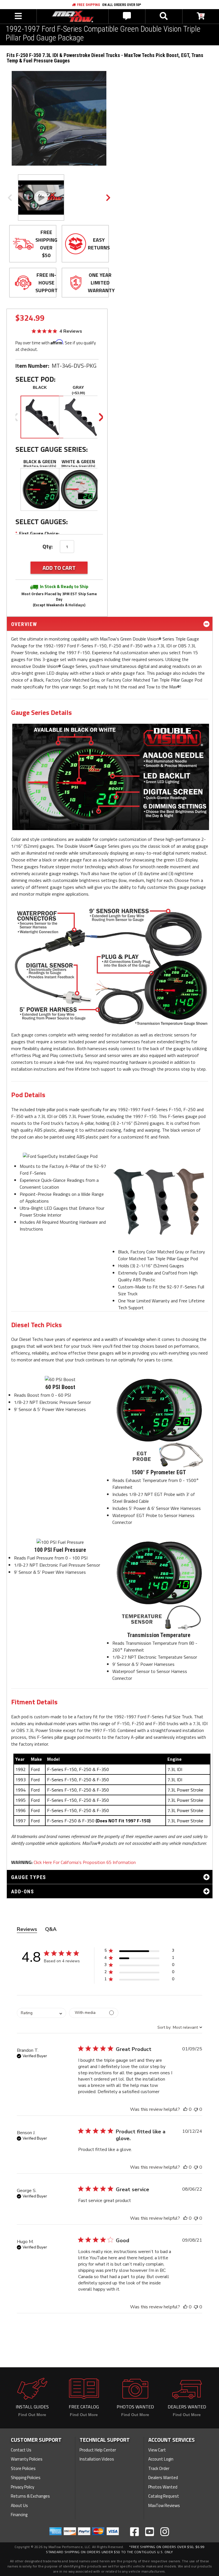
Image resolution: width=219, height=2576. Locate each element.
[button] (139, 1952)
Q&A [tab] (51, 1929)
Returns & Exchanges (30, 2496)
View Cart (157, 2450)
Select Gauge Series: (52, 449)
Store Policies (23, 2468)
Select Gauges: (42, 522)
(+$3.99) (78, 393)
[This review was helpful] (185, 2109)
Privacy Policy (23, 2487)
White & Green (78, 461)
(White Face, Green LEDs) (78, 466)
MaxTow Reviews (164, 2505)
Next (108, 198)
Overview (24, 624)
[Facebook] (134, 2532)
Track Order (159, 2468)
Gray (78, 387)
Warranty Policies (27, 2459)
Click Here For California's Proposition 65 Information (85, 1862)
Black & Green (40, 461)
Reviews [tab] (27, 1929)
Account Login (161, 2459)
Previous (10, 198)
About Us (19, 2505)
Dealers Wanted (163, 2478)
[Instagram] (165, 2532)
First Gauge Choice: (37, 533)
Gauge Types (29, 1877)
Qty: (48, 546)
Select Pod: (36, 379)
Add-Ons (23, 1891)
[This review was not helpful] (196, 2109)
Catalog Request (164, 2496)
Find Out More (32, 2415)
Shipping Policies (26, 2478)
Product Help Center (98, 2450)
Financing (19, 2515)
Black (40, 387)
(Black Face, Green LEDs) (40, 466)
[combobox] (41, 2013)
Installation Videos (97, 2459)
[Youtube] (150, 2532)
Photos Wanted (163, 2487)
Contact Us (21, 2450)
